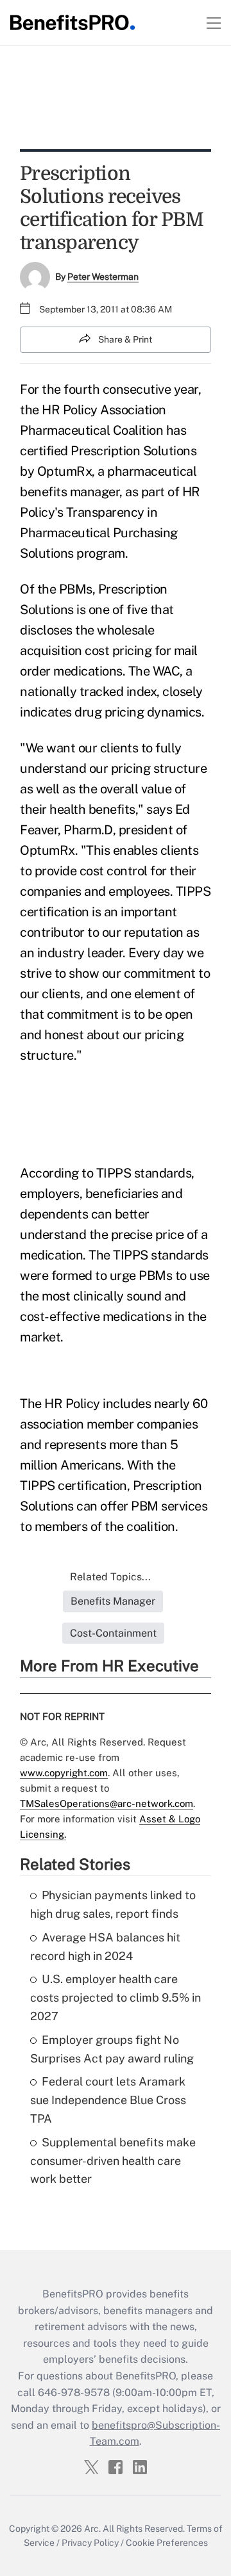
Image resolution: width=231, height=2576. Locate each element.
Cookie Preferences (167, 2543)
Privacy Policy (90, 2543)
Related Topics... (110, 1577)
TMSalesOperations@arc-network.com (107, 1803)
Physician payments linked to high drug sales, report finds (113, 1904)
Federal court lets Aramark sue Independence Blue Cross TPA (108, 2100)
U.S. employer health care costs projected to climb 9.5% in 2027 (116, 1997)
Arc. (92, 2529)
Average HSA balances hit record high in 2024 (105, 1947)
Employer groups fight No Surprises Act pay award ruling (112, 2049)
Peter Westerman (103, 277)
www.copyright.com (64, 1773)
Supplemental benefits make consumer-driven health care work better (113, 2161)
